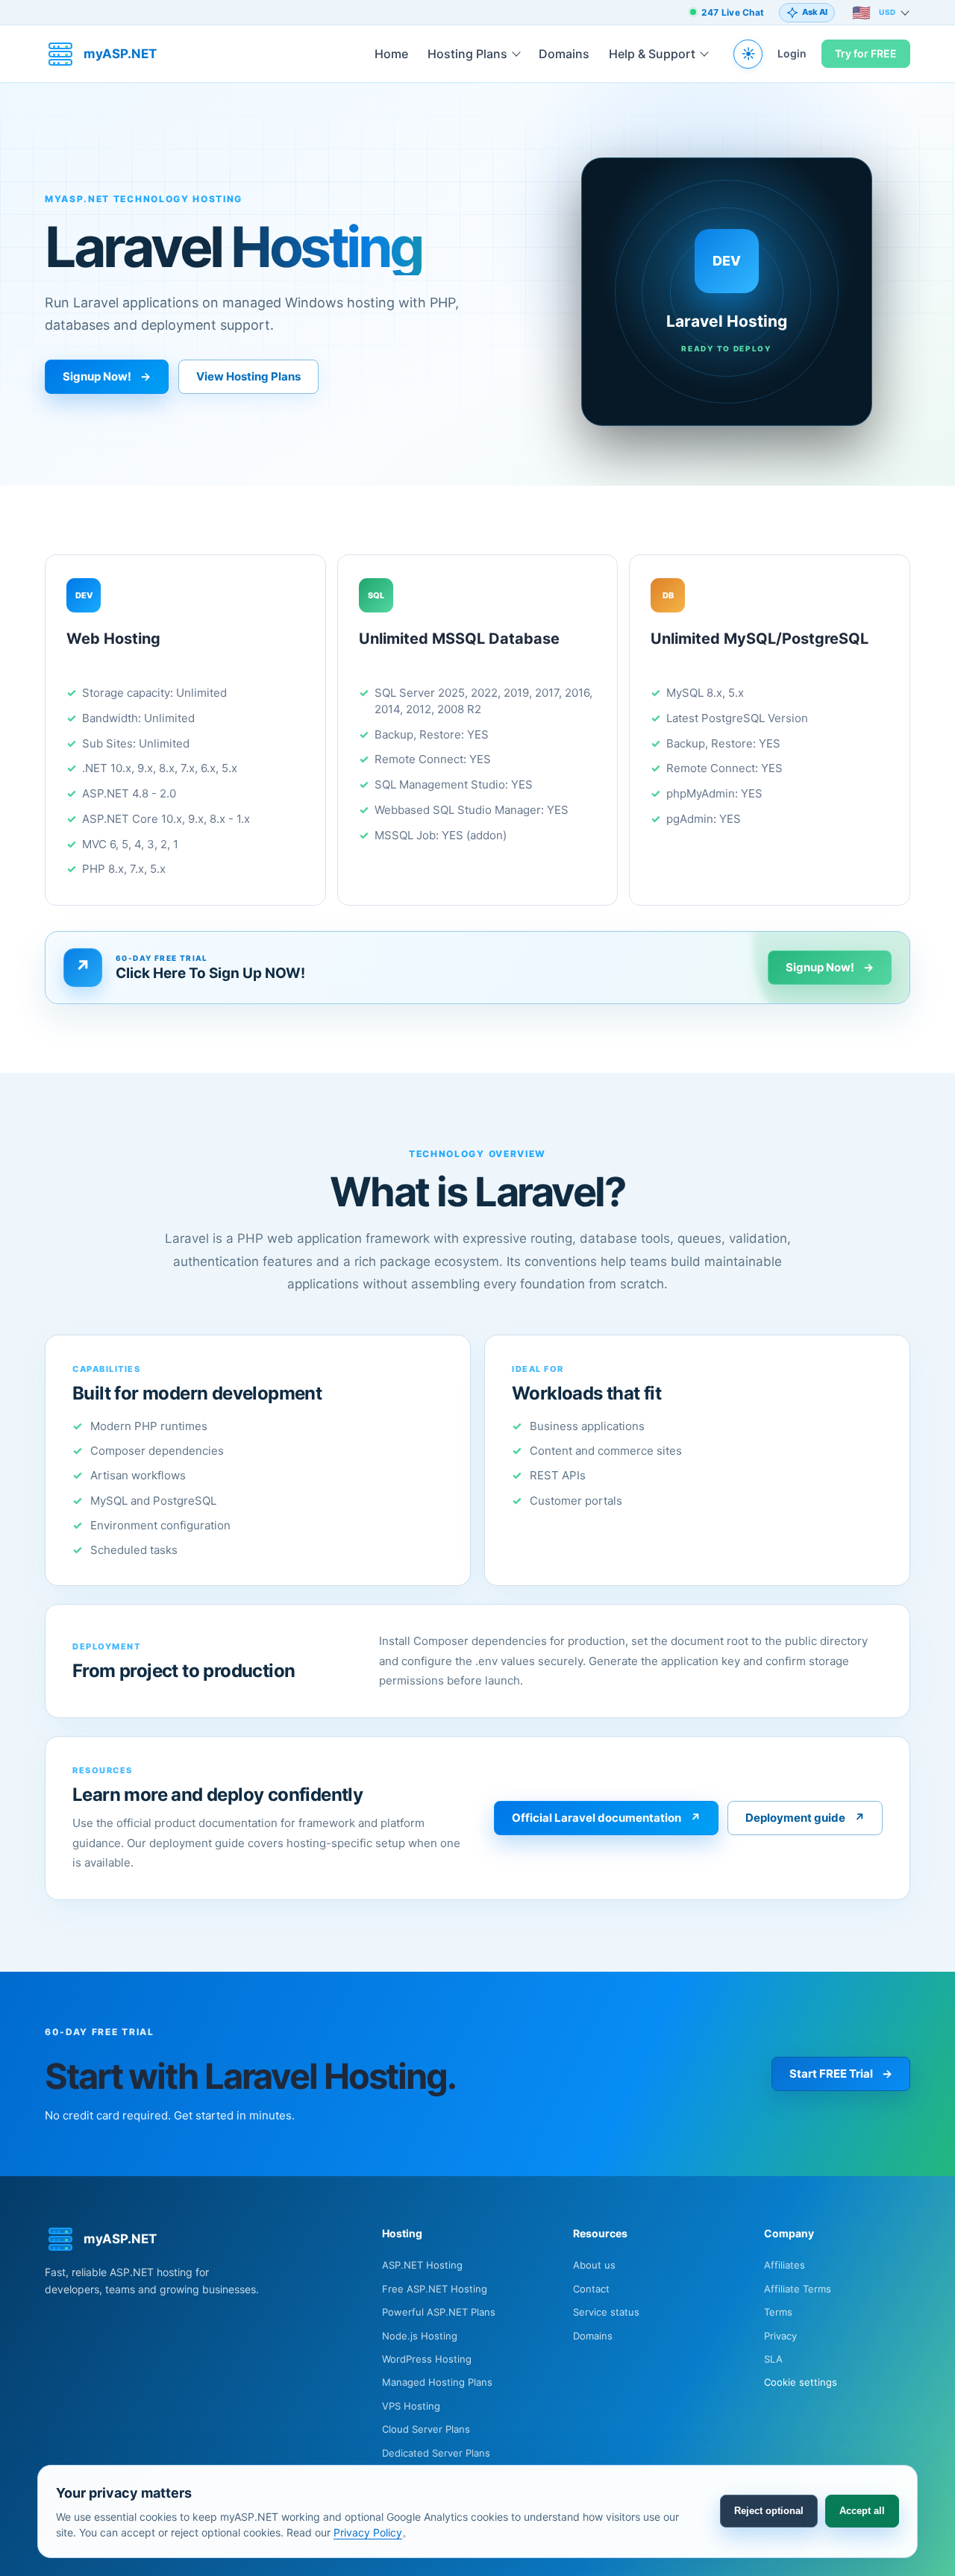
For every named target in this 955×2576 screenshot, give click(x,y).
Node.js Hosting (420, 2336)
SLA (773, 2359)
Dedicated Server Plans (436, 2453)
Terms (778, 2312)
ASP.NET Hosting (422, 2265)
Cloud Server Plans (426, 2429)
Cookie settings (801, 2382)
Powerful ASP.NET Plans (439, 2312)
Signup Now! (107, 376)
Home (391, 54)
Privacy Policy (368, 2532)
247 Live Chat (733, 12)
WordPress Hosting (427, 2359)
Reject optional (769, 2511)
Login (792, 53)
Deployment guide (805, 1818)
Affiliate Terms (798, 2289)
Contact (591, 2289)
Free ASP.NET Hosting (435, 2289)
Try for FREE (866, 53)
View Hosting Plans (248, 376)
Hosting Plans (467, 54)
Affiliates (785, 2265)
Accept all (862, 2511)
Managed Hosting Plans (437, 2382)
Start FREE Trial (841, 2074)
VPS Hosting (411, 2406)
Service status (606, 2312)
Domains (564, 54)
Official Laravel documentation (606, 1818)
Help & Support (652, 54)
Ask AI (815, 12)
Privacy (780, 2336)
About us (594, 2265)
